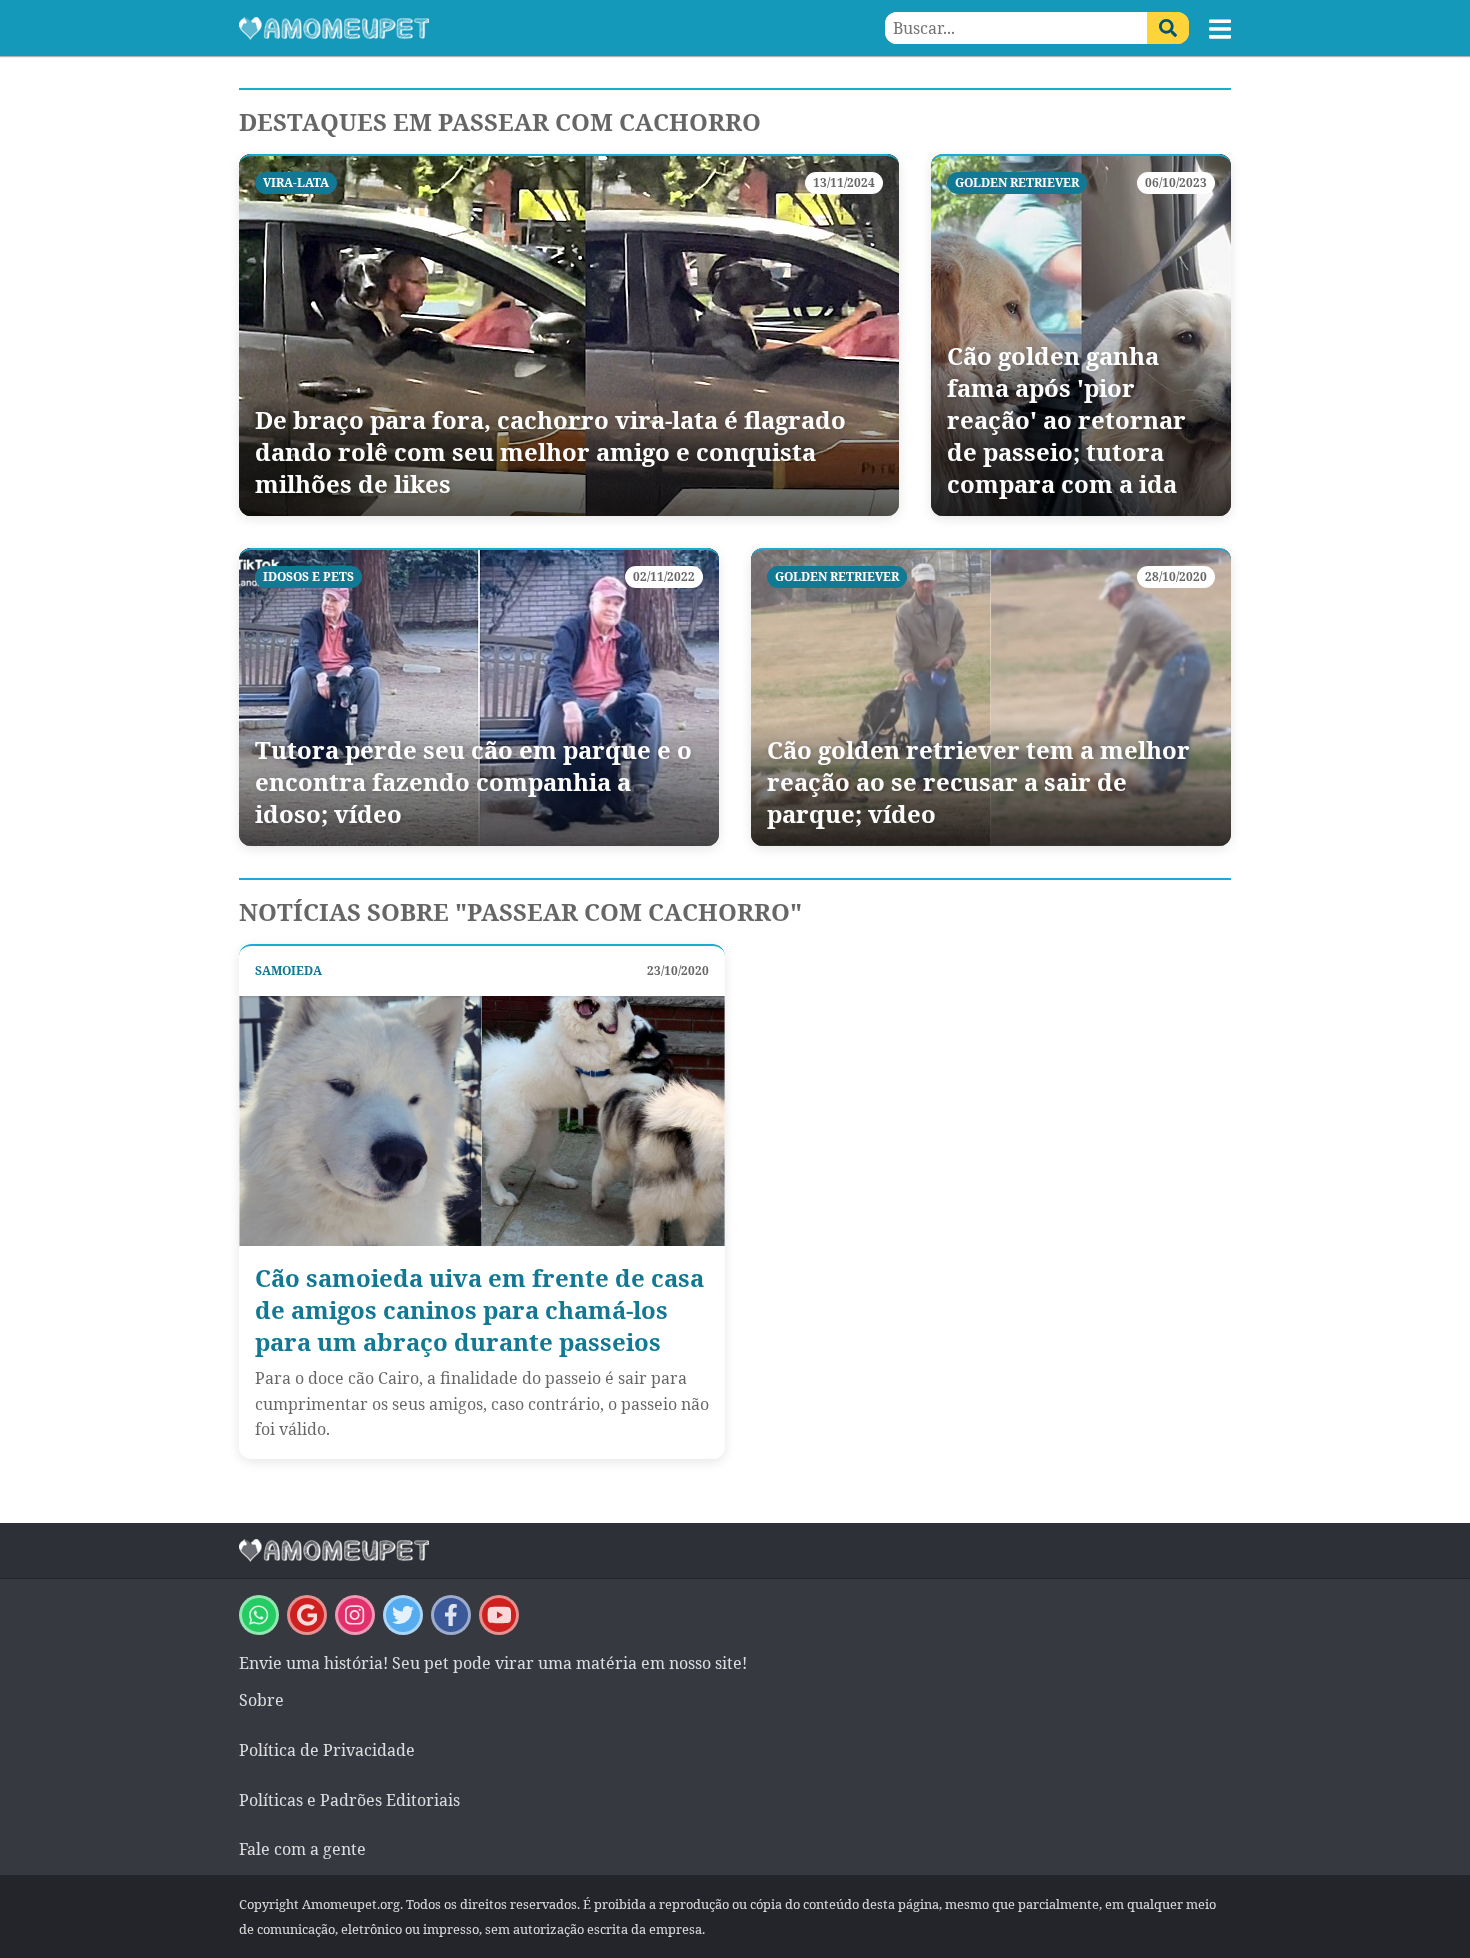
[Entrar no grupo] (259, 1615)
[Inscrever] (499, 1615)
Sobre (261, 1700)
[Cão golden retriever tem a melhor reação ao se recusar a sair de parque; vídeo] (991, 697)
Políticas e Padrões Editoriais (349, 1800)
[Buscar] (1168, 28)
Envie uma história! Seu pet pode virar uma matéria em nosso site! (493, 1663)
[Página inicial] (487, 28)
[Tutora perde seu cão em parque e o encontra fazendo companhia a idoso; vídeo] (479, 697)
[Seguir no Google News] (307, 1615)
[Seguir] (355, 1615)
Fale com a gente (302, 1849)
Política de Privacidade (327, 1750)
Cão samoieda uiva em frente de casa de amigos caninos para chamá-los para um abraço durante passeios (479, 1310)
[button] (1220, 29)
